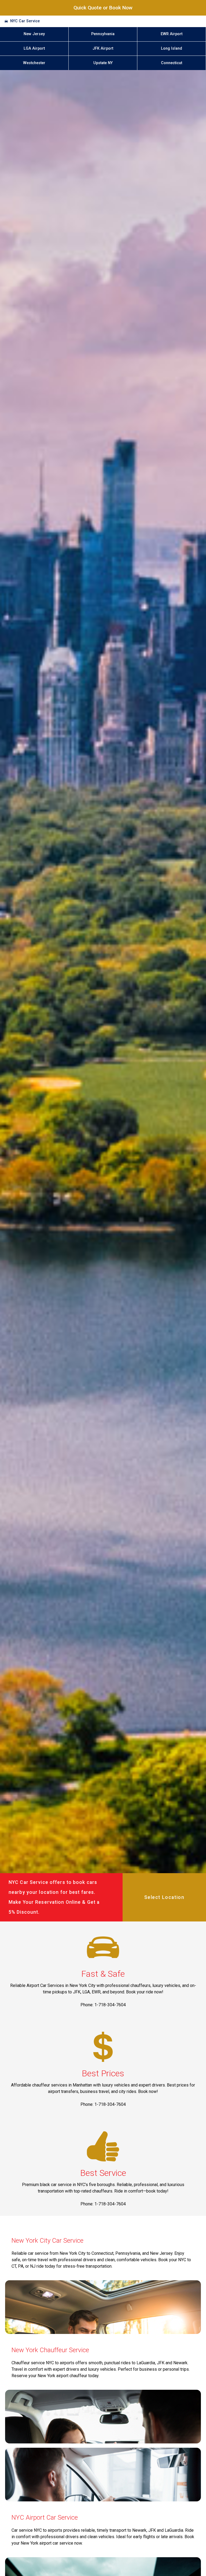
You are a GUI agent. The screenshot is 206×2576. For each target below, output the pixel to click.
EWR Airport (172, 34)
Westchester (34, 63)
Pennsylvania (103, 34)
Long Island (172, 48)
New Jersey (34, 34)
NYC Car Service (25, 21)
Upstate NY (103, 63)
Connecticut (172, 63)
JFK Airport (103, 48)
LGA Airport (34, 48)
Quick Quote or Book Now (103, 8)
